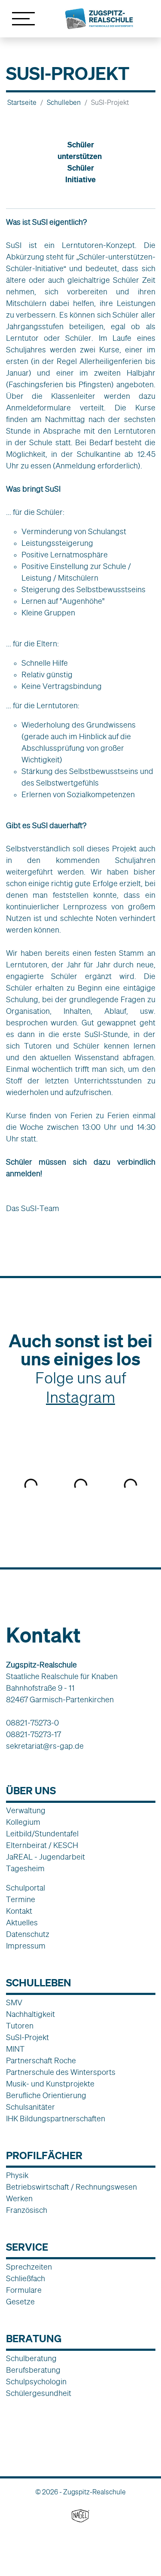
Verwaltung (26, 1811)
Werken (19, 2199)
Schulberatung (31, 2359)
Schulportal (26, 1888)
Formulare (24, 2290)
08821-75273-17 (33, 1735)
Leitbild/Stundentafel (42, 1834)
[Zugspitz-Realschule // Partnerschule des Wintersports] (99, 18)
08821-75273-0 (32, 1723)
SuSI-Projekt (27, 2038)
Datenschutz (28, 1934)
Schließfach (26, 2279)
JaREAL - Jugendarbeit (46, 1857)
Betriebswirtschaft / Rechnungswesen (71, 2187)
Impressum (26, 1946)
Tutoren (20, 2026)
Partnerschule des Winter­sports (61, 2072)
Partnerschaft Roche (41, 2061)
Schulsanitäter (30, 2107)
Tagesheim (25, 1869)
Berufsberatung (33, 2370)
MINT (15, 2049)
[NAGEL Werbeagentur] (80, 2515)
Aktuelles (22, 1923)
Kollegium (23, 1822)
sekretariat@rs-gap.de (45, 1746)
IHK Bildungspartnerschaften (56, 2119)
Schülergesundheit (39, 2393)
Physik (17, 2175)
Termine (21, 1900)
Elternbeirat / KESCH (42, 1845)
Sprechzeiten (29, 2267)
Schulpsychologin (36, 2382)
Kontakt (19, 1911)
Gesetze (20, 2302)
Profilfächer (44, 2155)
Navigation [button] (23, 19)
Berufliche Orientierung (46, 2096)
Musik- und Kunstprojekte (50, 2084)
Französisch (27, 2210)
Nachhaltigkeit (30, 2014)
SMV (14, 2003)
